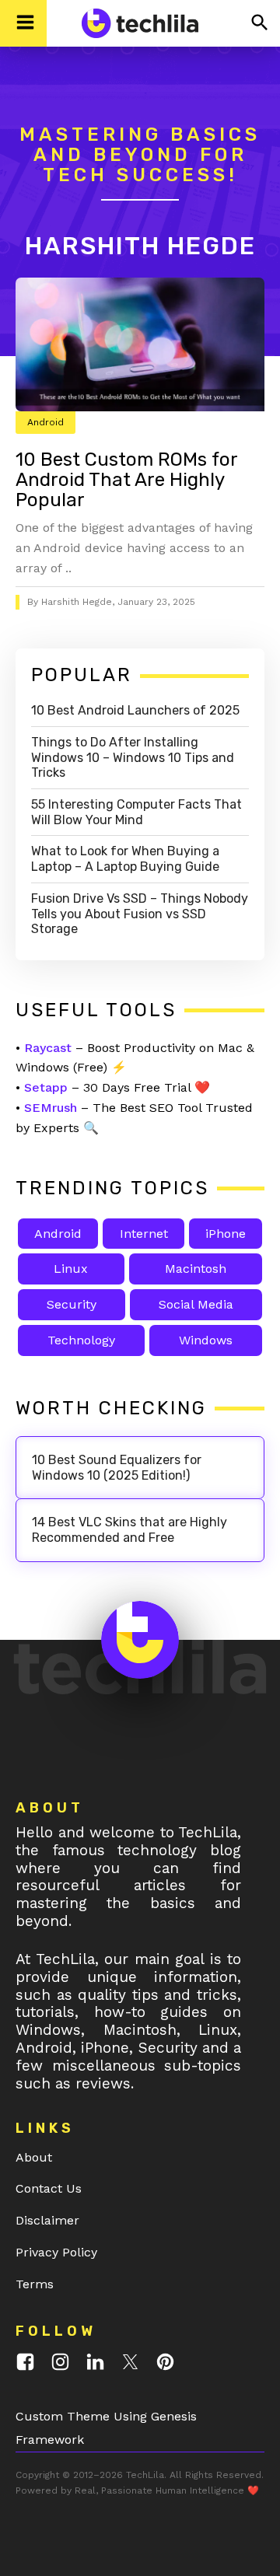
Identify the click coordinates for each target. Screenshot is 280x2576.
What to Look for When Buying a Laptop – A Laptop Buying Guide (125, 859)
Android (45, 422)
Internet (144, 1234)
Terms (35, 2284)
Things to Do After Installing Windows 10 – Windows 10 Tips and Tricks (133, 758)
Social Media (196, 1304)
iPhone (226, 1234)
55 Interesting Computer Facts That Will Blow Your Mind (136, 812)
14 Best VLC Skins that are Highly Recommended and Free (129, 1530)
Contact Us (49, 2188)
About (34, 2157)
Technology (81, 1340)
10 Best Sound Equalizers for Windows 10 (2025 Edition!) (117, 1468)
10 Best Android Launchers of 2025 (135, 710)
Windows (206, 1340)
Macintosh (196, 1269)
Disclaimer (47, 2220)
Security (72, 1304)
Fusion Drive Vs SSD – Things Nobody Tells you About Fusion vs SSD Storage (140, 914)
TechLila (145, 2475)
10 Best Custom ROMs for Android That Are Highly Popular (126, 480)
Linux (71, 1269)
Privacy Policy (56, 2252)
